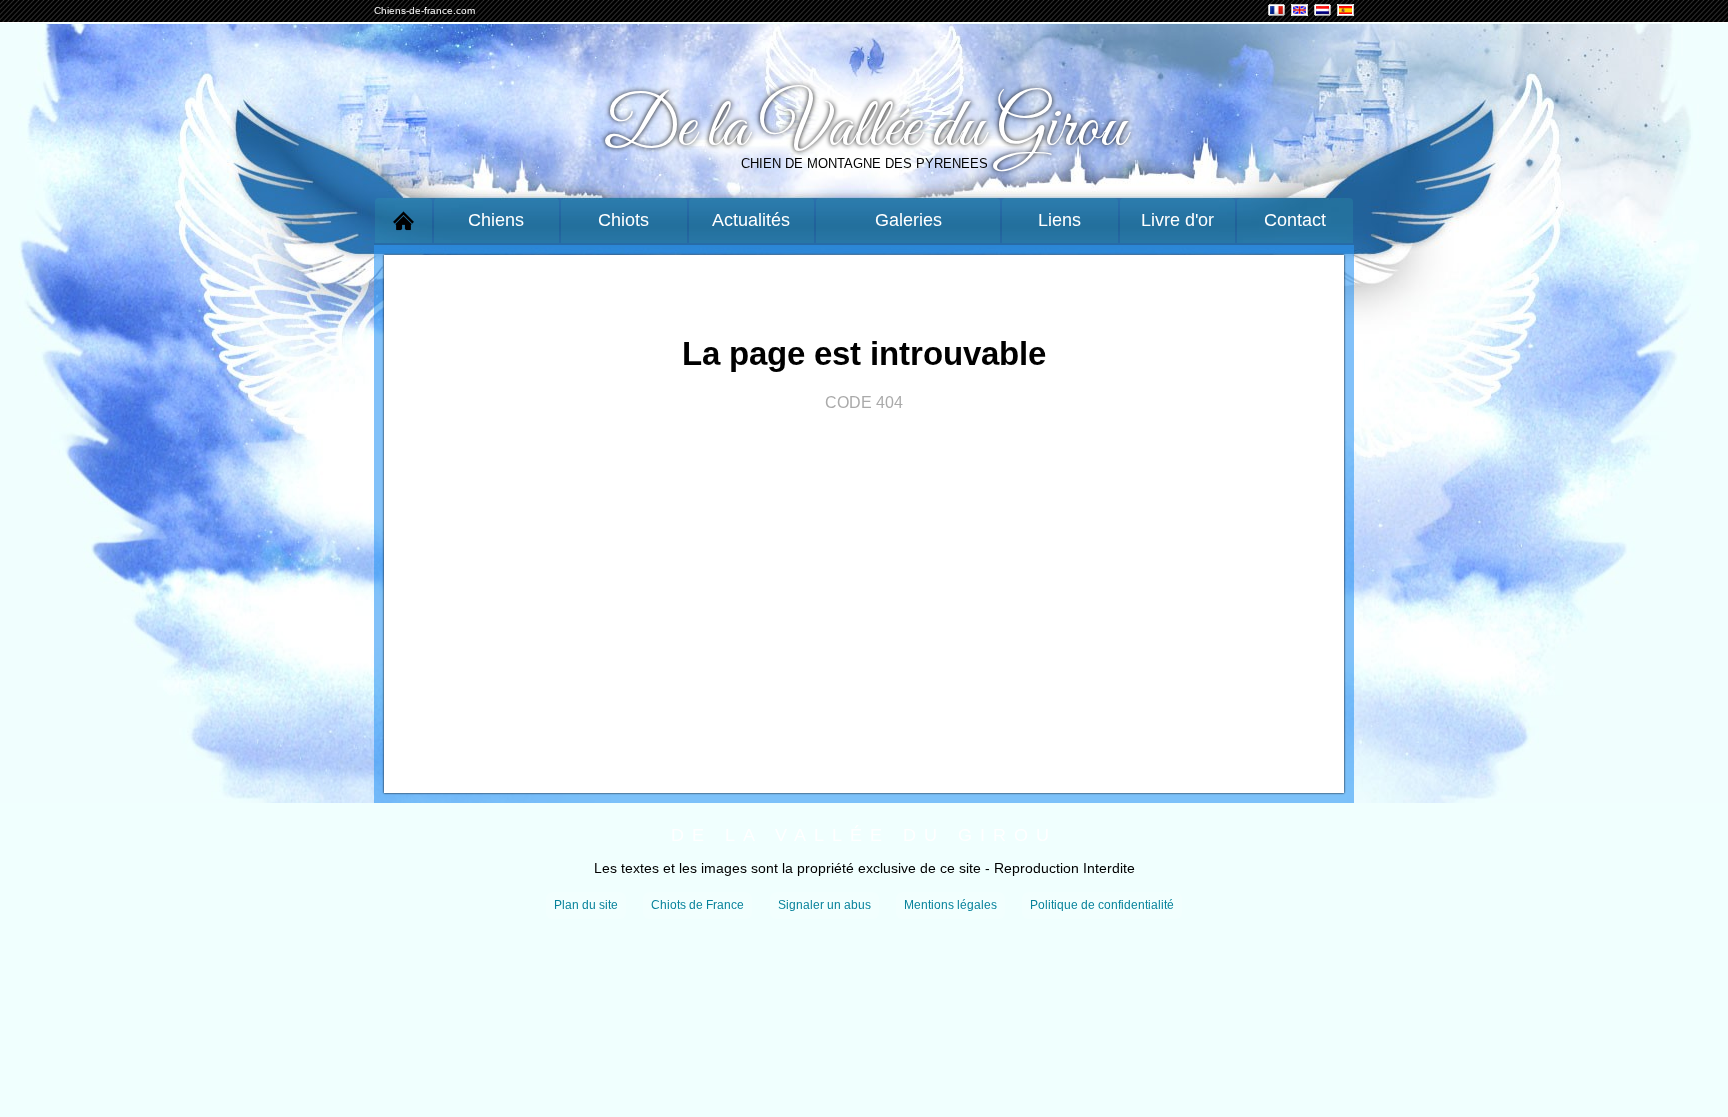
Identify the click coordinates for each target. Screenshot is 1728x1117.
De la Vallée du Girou (864, 129)
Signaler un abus (824, 905)
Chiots (623, 220)
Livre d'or (1177, 220)
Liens (1059, 220)
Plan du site (586, 905)
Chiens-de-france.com (424, 10)
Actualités (751, 220)
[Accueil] (403, 220)
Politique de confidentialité (1102, 905)
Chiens (496, 220)
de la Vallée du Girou (864, 836)
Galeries (908, 220)
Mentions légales (950, 905)
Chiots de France (697, 905)
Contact (1295, 220)
